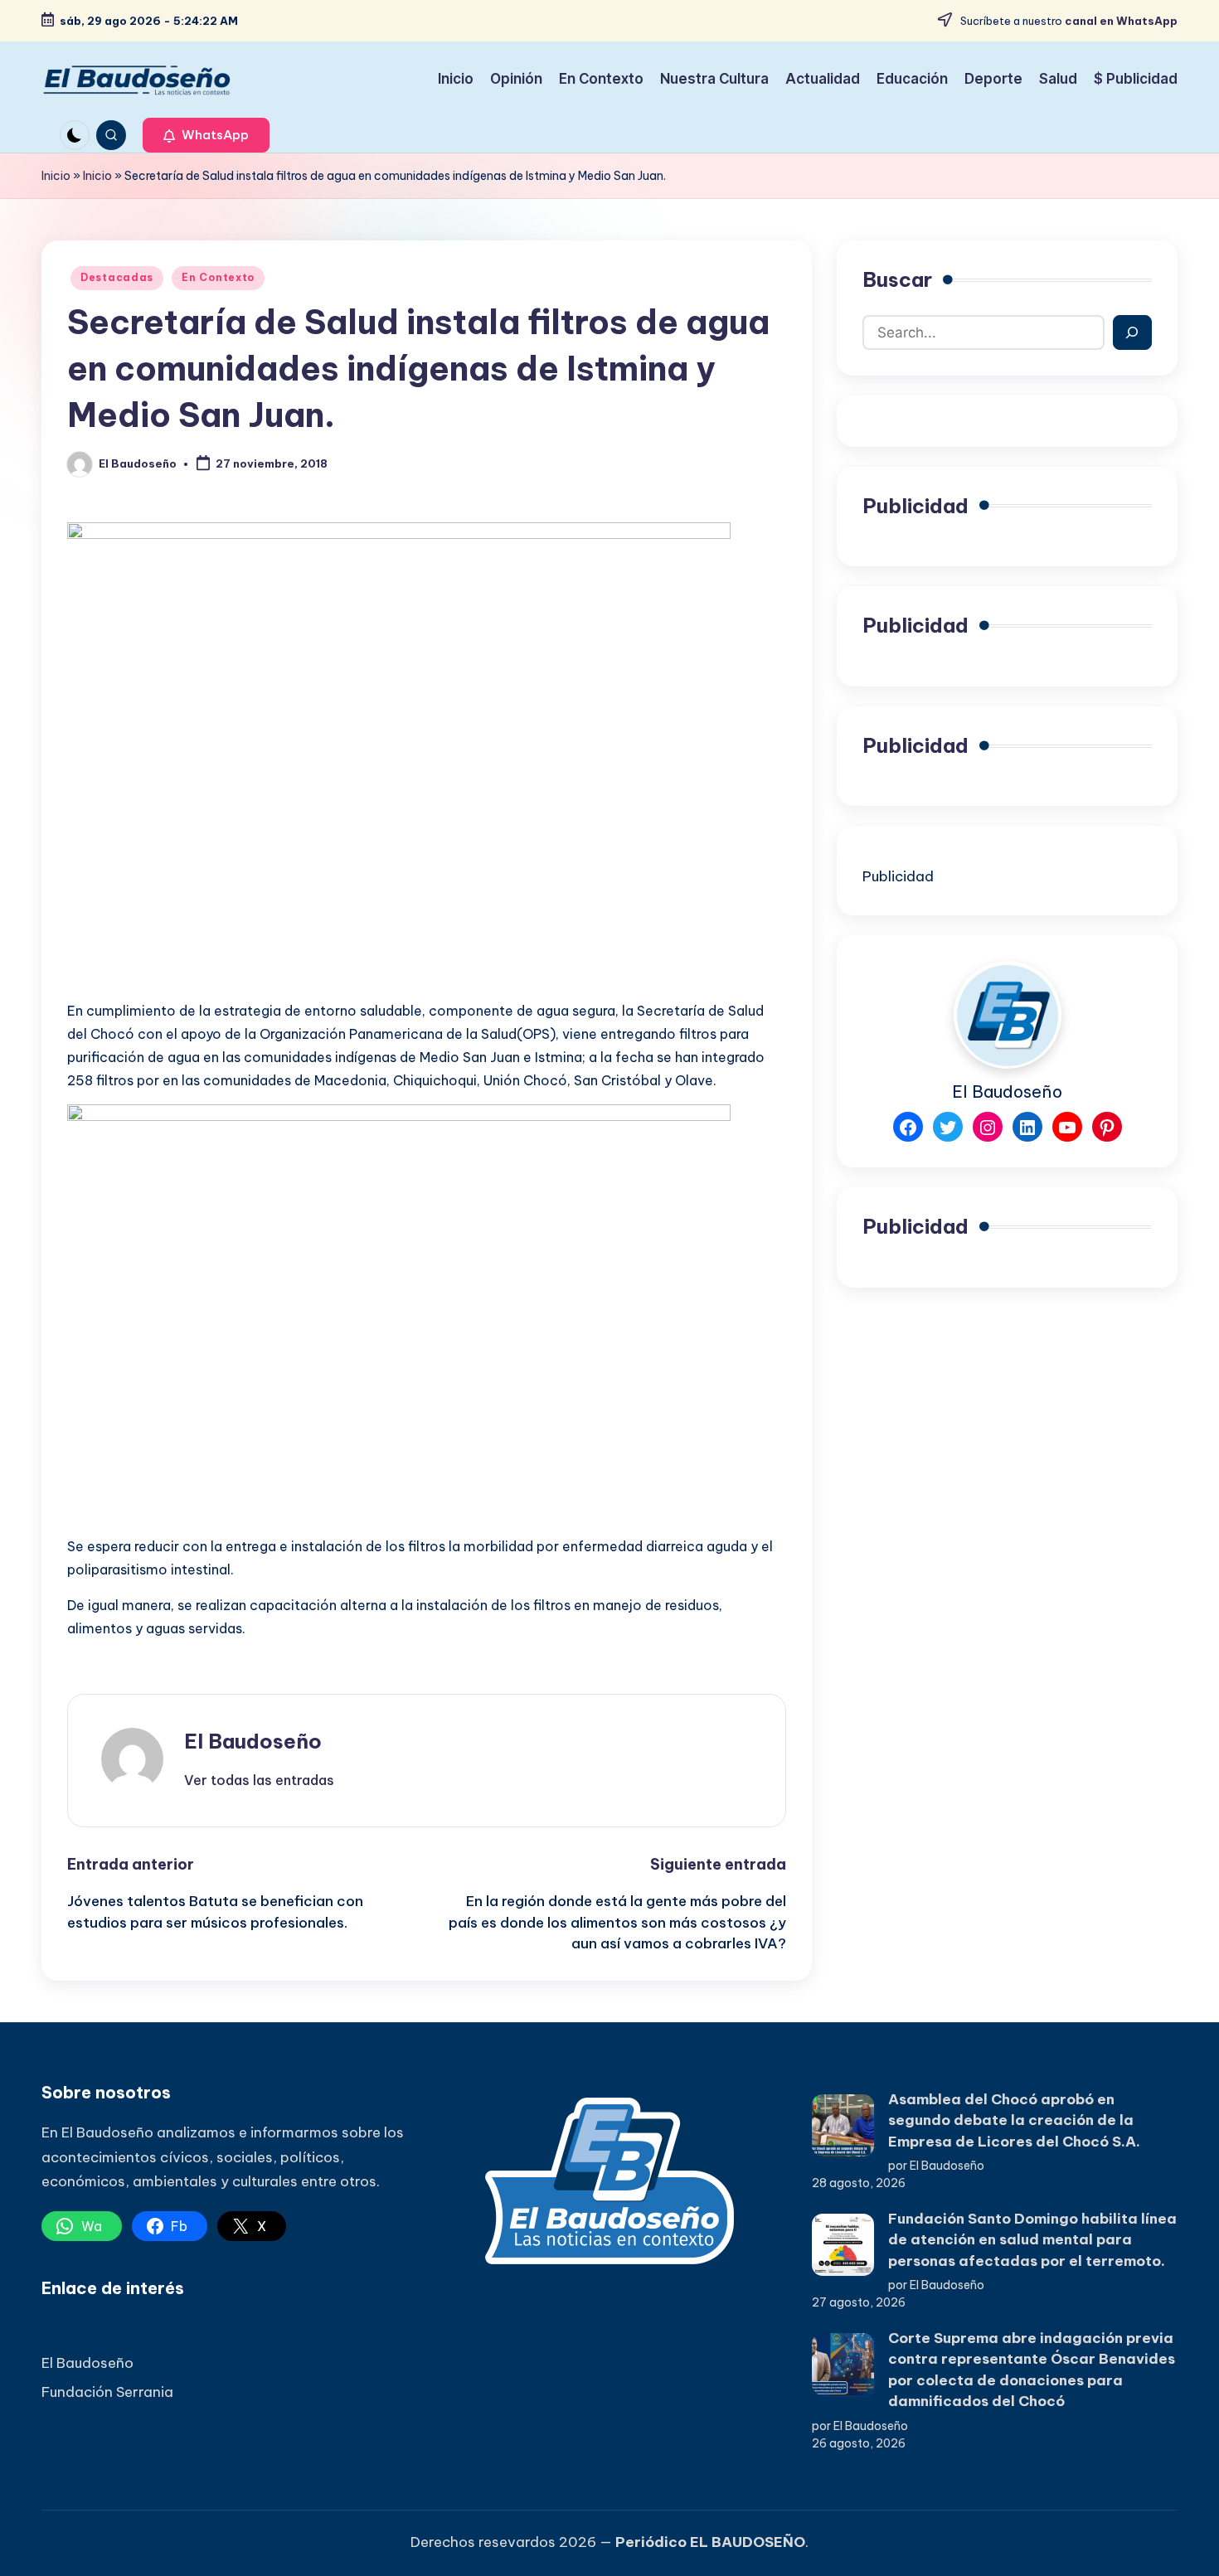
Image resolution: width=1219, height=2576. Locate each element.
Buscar (897, 279)
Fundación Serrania (107, 2392)
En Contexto (218, 277)
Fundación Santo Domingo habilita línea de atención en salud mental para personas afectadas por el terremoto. (1032, 2240)
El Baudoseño (253, 1741)
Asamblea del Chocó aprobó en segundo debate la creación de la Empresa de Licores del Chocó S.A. (1014, 2120)
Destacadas (117, 277)
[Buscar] (1132, 332)
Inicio (56, 176)
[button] (206, 135)
